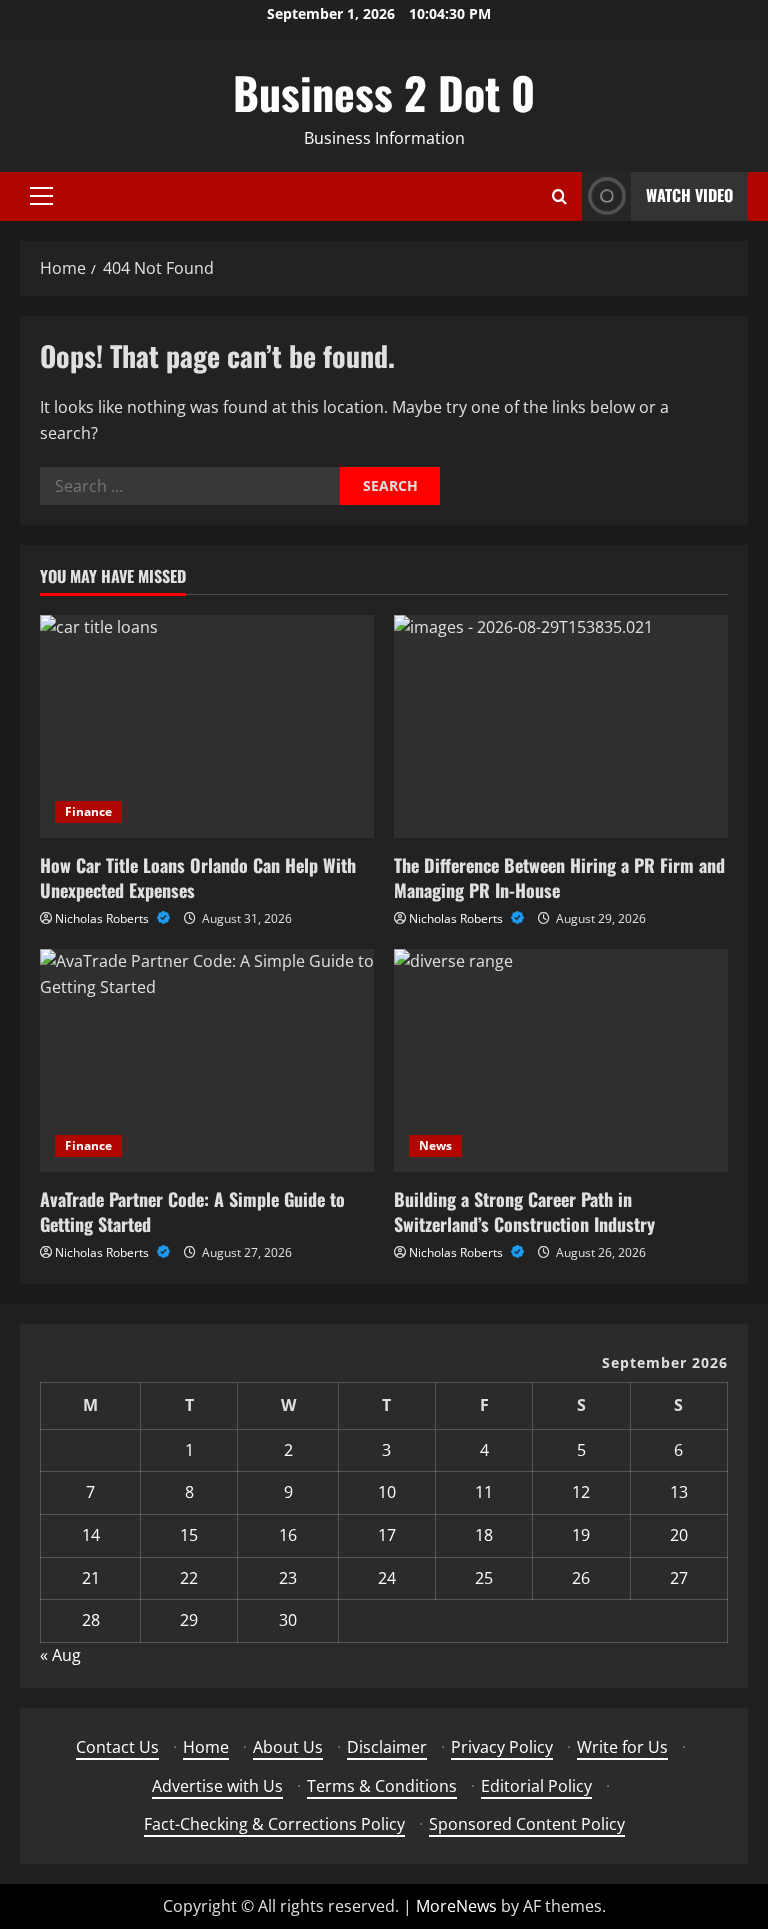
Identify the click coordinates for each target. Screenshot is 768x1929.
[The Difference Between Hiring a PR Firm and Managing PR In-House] (561, 726)
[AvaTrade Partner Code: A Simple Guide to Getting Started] (207, 1060)
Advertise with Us (217, 1786)
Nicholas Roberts (103, 918)
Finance (88, 811)
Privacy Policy (502, 1747)
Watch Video (689, 195)
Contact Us (117, 1747)
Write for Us (622, 1747)
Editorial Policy (536, 1786)
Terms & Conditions (382, 1786)
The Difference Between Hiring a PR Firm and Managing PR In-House (559, 877)
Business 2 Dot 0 (384, 92)
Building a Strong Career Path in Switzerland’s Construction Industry (524, 1211)
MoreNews (456, 1906)
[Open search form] (559, 196)
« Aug (60, 1655)
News (435, 1145)
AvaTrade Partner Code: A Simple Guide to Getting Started (192, 1211)
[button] (41, 196)
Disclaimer (387, 1747)
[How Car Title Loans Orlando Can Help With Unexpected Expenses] (207, 726)
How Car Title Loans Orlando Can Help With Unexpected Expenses (198, 877)
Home (206, 1747)
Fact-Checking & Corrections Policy (274, 1824)
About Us (288, 1747)
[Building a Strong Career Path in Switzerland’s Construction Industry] (561, 1060)
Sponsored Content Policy (527, 1824)
